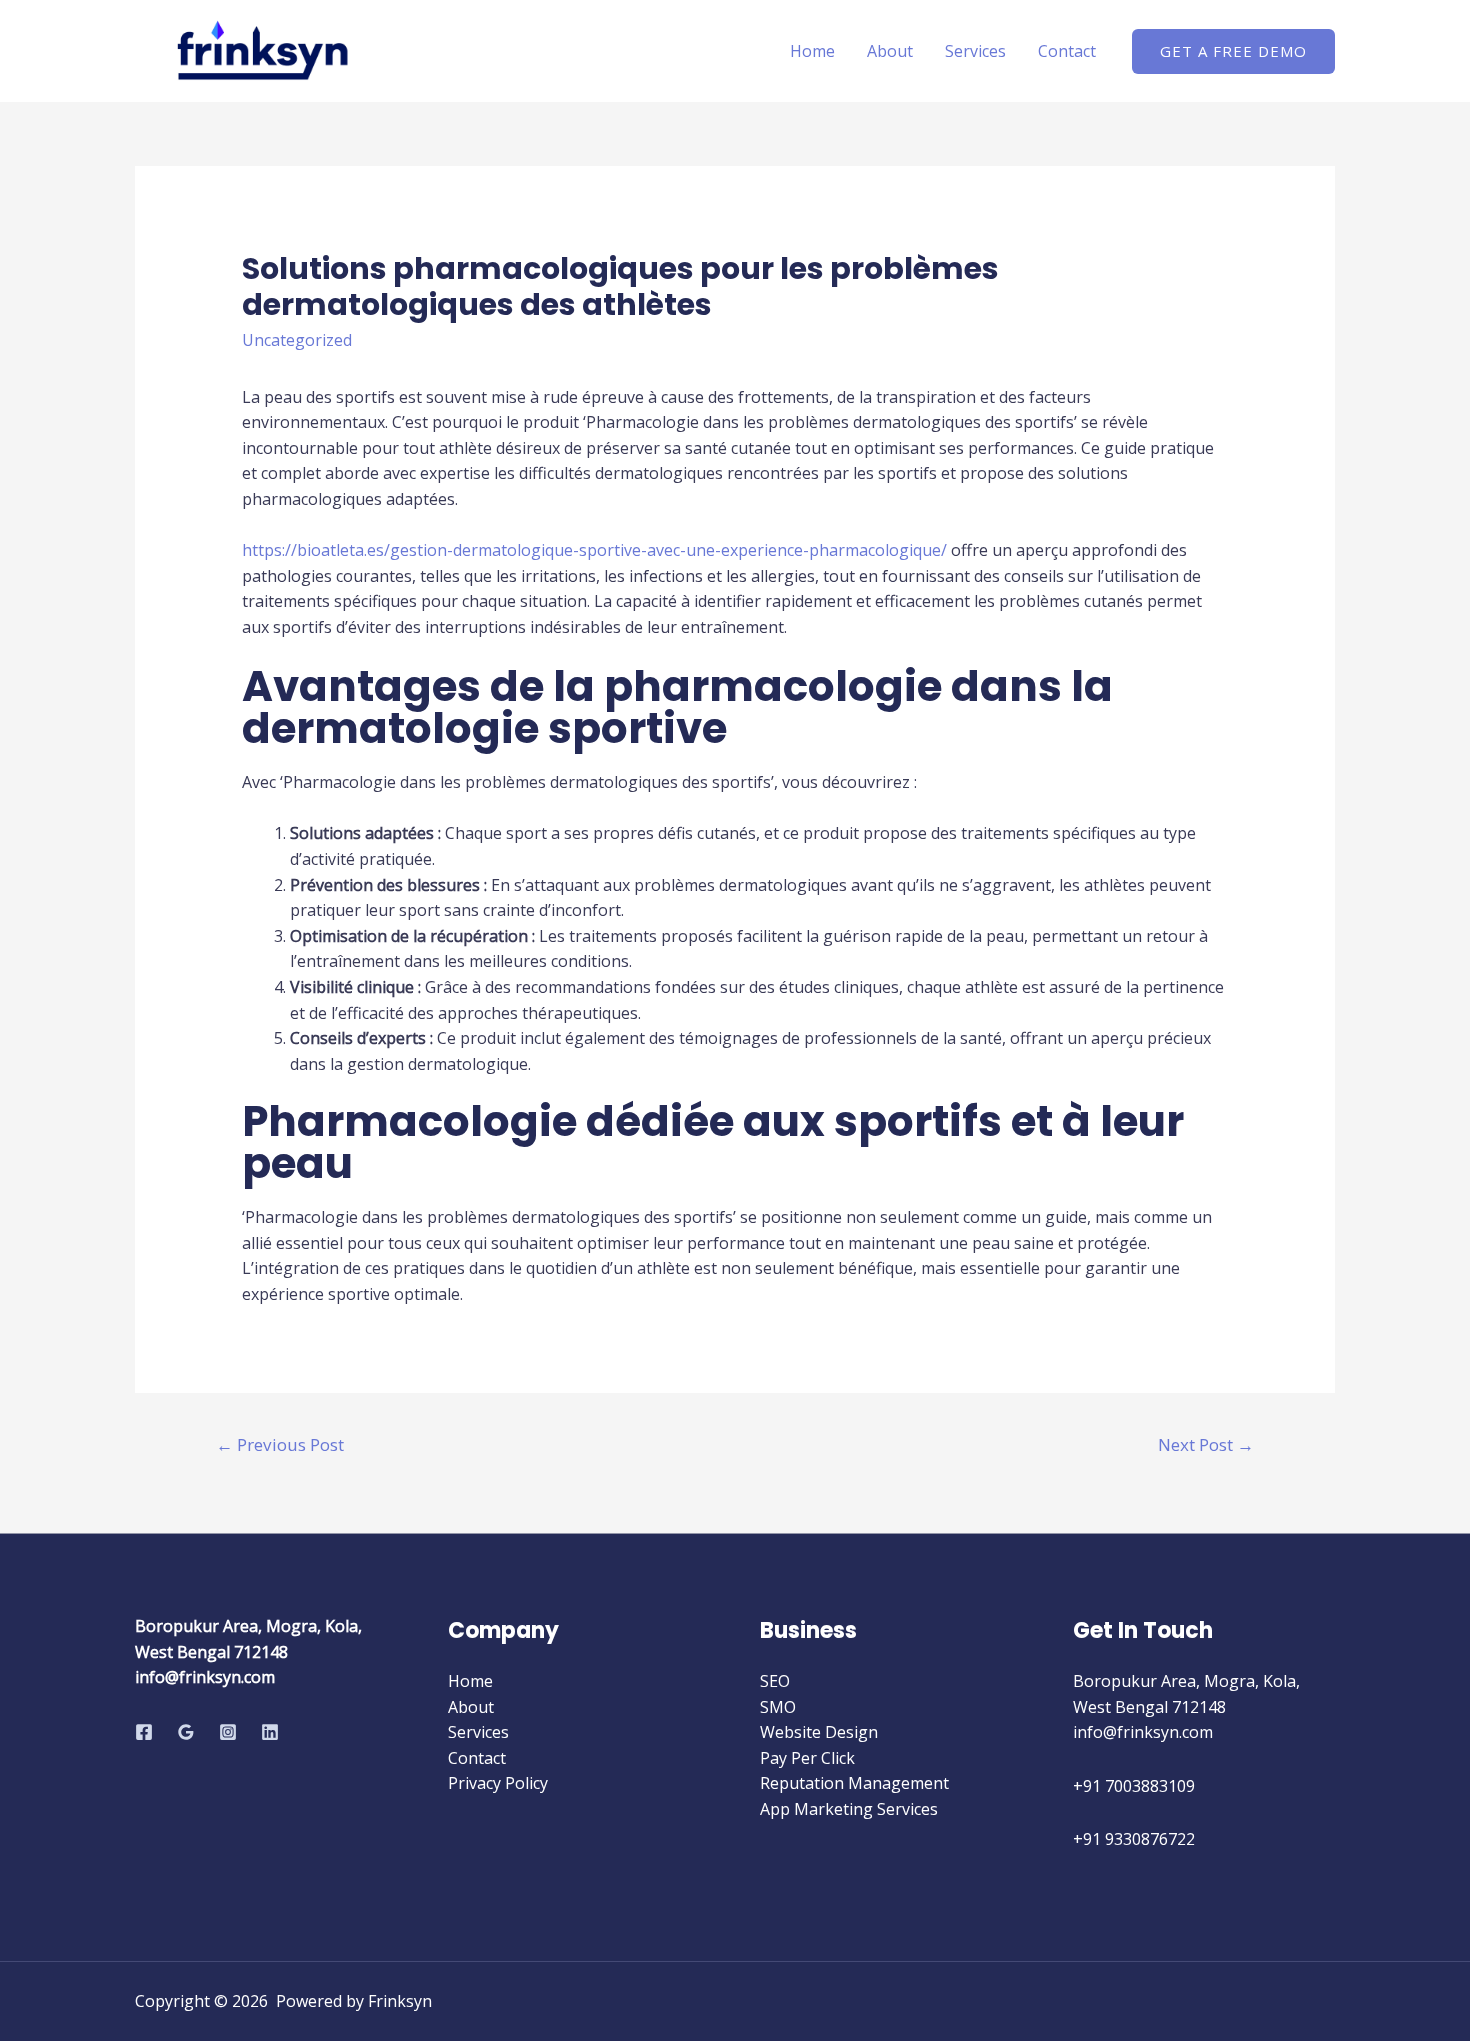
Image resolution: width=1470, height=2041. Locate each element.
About (890, 51)
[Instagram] (228, 1732)
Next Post (1206, 1444)
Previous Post (280, 1444)
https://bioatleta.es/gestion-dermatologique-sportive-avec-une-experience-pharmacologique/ (594, 550)
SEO (775, 1681)
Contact (1067, 51)
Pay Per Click (807, 1758)
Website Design (819, 1732)
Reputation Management (854, 1783)
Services (975, 51)
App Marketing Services (849, 1809)
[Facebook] (144, 1732)
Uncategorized (297, 340)
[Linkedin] (270, 1732)
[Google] (186, 1732)
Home (812, 51)
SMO (778, 1707)
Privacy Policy (498, 1783)
